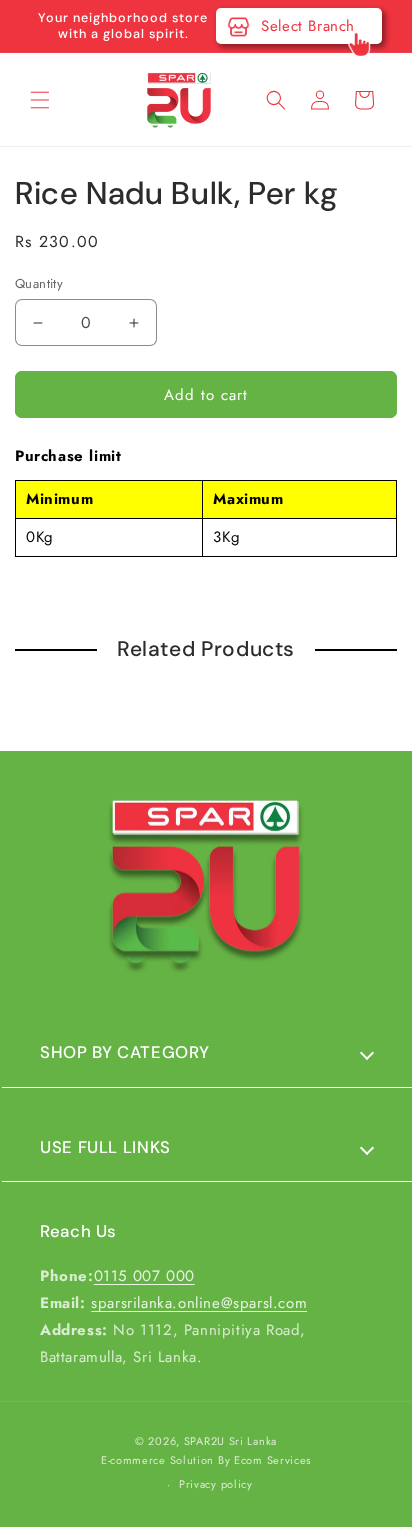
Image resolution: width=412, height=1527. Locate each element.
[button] (40, 100)
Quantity (39, 283)
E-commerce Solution (157, 1460)
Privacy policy (216, 1484)
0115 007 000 (144, 1276)
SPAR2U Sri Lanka (230, 1441)
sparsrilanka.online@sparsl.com (199, 1303)
